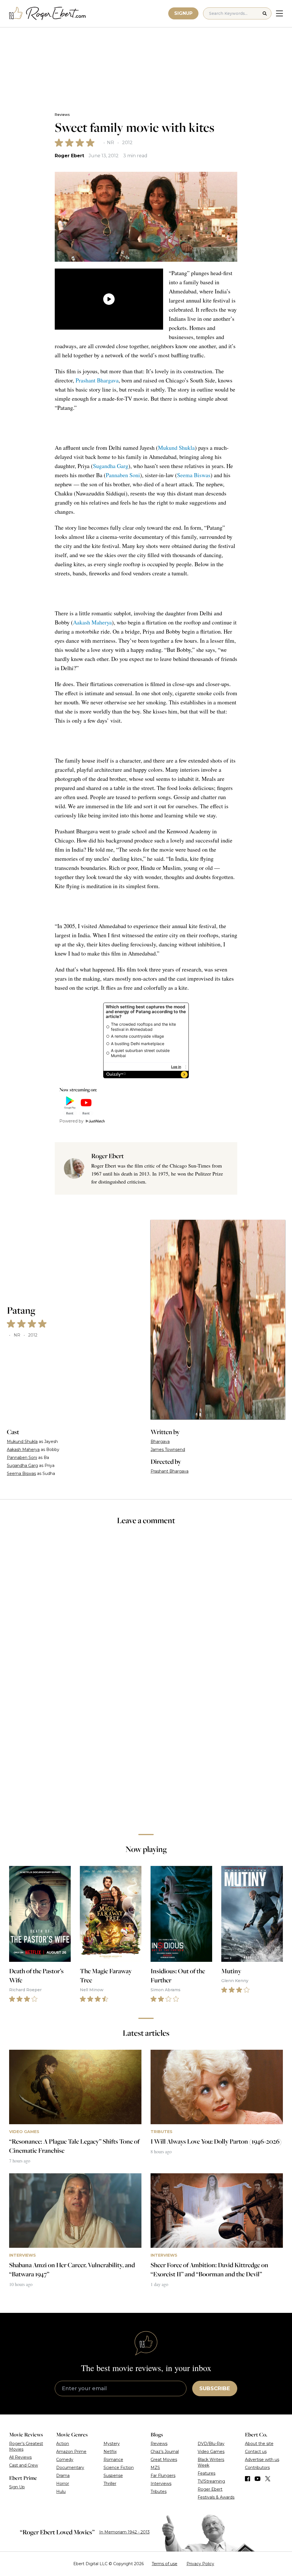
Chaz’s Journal (165, 2452)
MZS (155, 2468)
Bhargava (160, 1442)
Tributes (159, 2492)
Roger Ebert (69, 156)
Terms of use (165, 2564)
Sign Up (17, 2487)
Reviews (62, 115)
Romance (113, 2460)
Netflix (110, 2452)
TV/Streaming (211, 2481)
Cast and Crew (24, 2465)
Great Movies (164, 2460)
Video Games (211, 2452)
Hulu (61, 2492)
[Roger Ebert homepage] (48, 14)
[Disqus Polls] (146, 1606)
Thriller (110, 2484)
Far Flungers (163, 2476)
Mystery (112, 2444)
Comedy (65, 2460)
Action (63, 2444)
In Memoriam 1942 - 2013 (124, 2532)
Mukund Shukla (176, 448)
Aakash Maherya (92, 622)
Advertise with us (262, 2460)
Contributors (257, 2468)
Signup (183, 13)
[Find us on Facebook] (248, 2479)
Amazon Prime (71, 2452)
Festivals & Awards (216, 2497)
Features (206, 2473)
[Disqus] (146, 1749)
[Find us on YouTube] (258, 2479)
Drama (63, 2476)
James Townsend (168, 1450)
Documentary (70, 2468)
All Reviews (20, 2457)
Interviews (161, 2484)
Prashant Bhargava (97, 380)
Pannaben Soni (123, 475)
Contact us (256, 2452)
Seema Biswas (194, 475)
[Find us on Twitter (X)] (268, 2479)
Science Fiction (119, 2468)
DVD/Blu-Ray (211, 2444)
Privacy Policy (200, 2564)
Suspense (113, 2476)
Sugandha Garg (111, 466)
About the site (259, 2444)
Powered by (71, 1121)
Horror (63, 2484)
